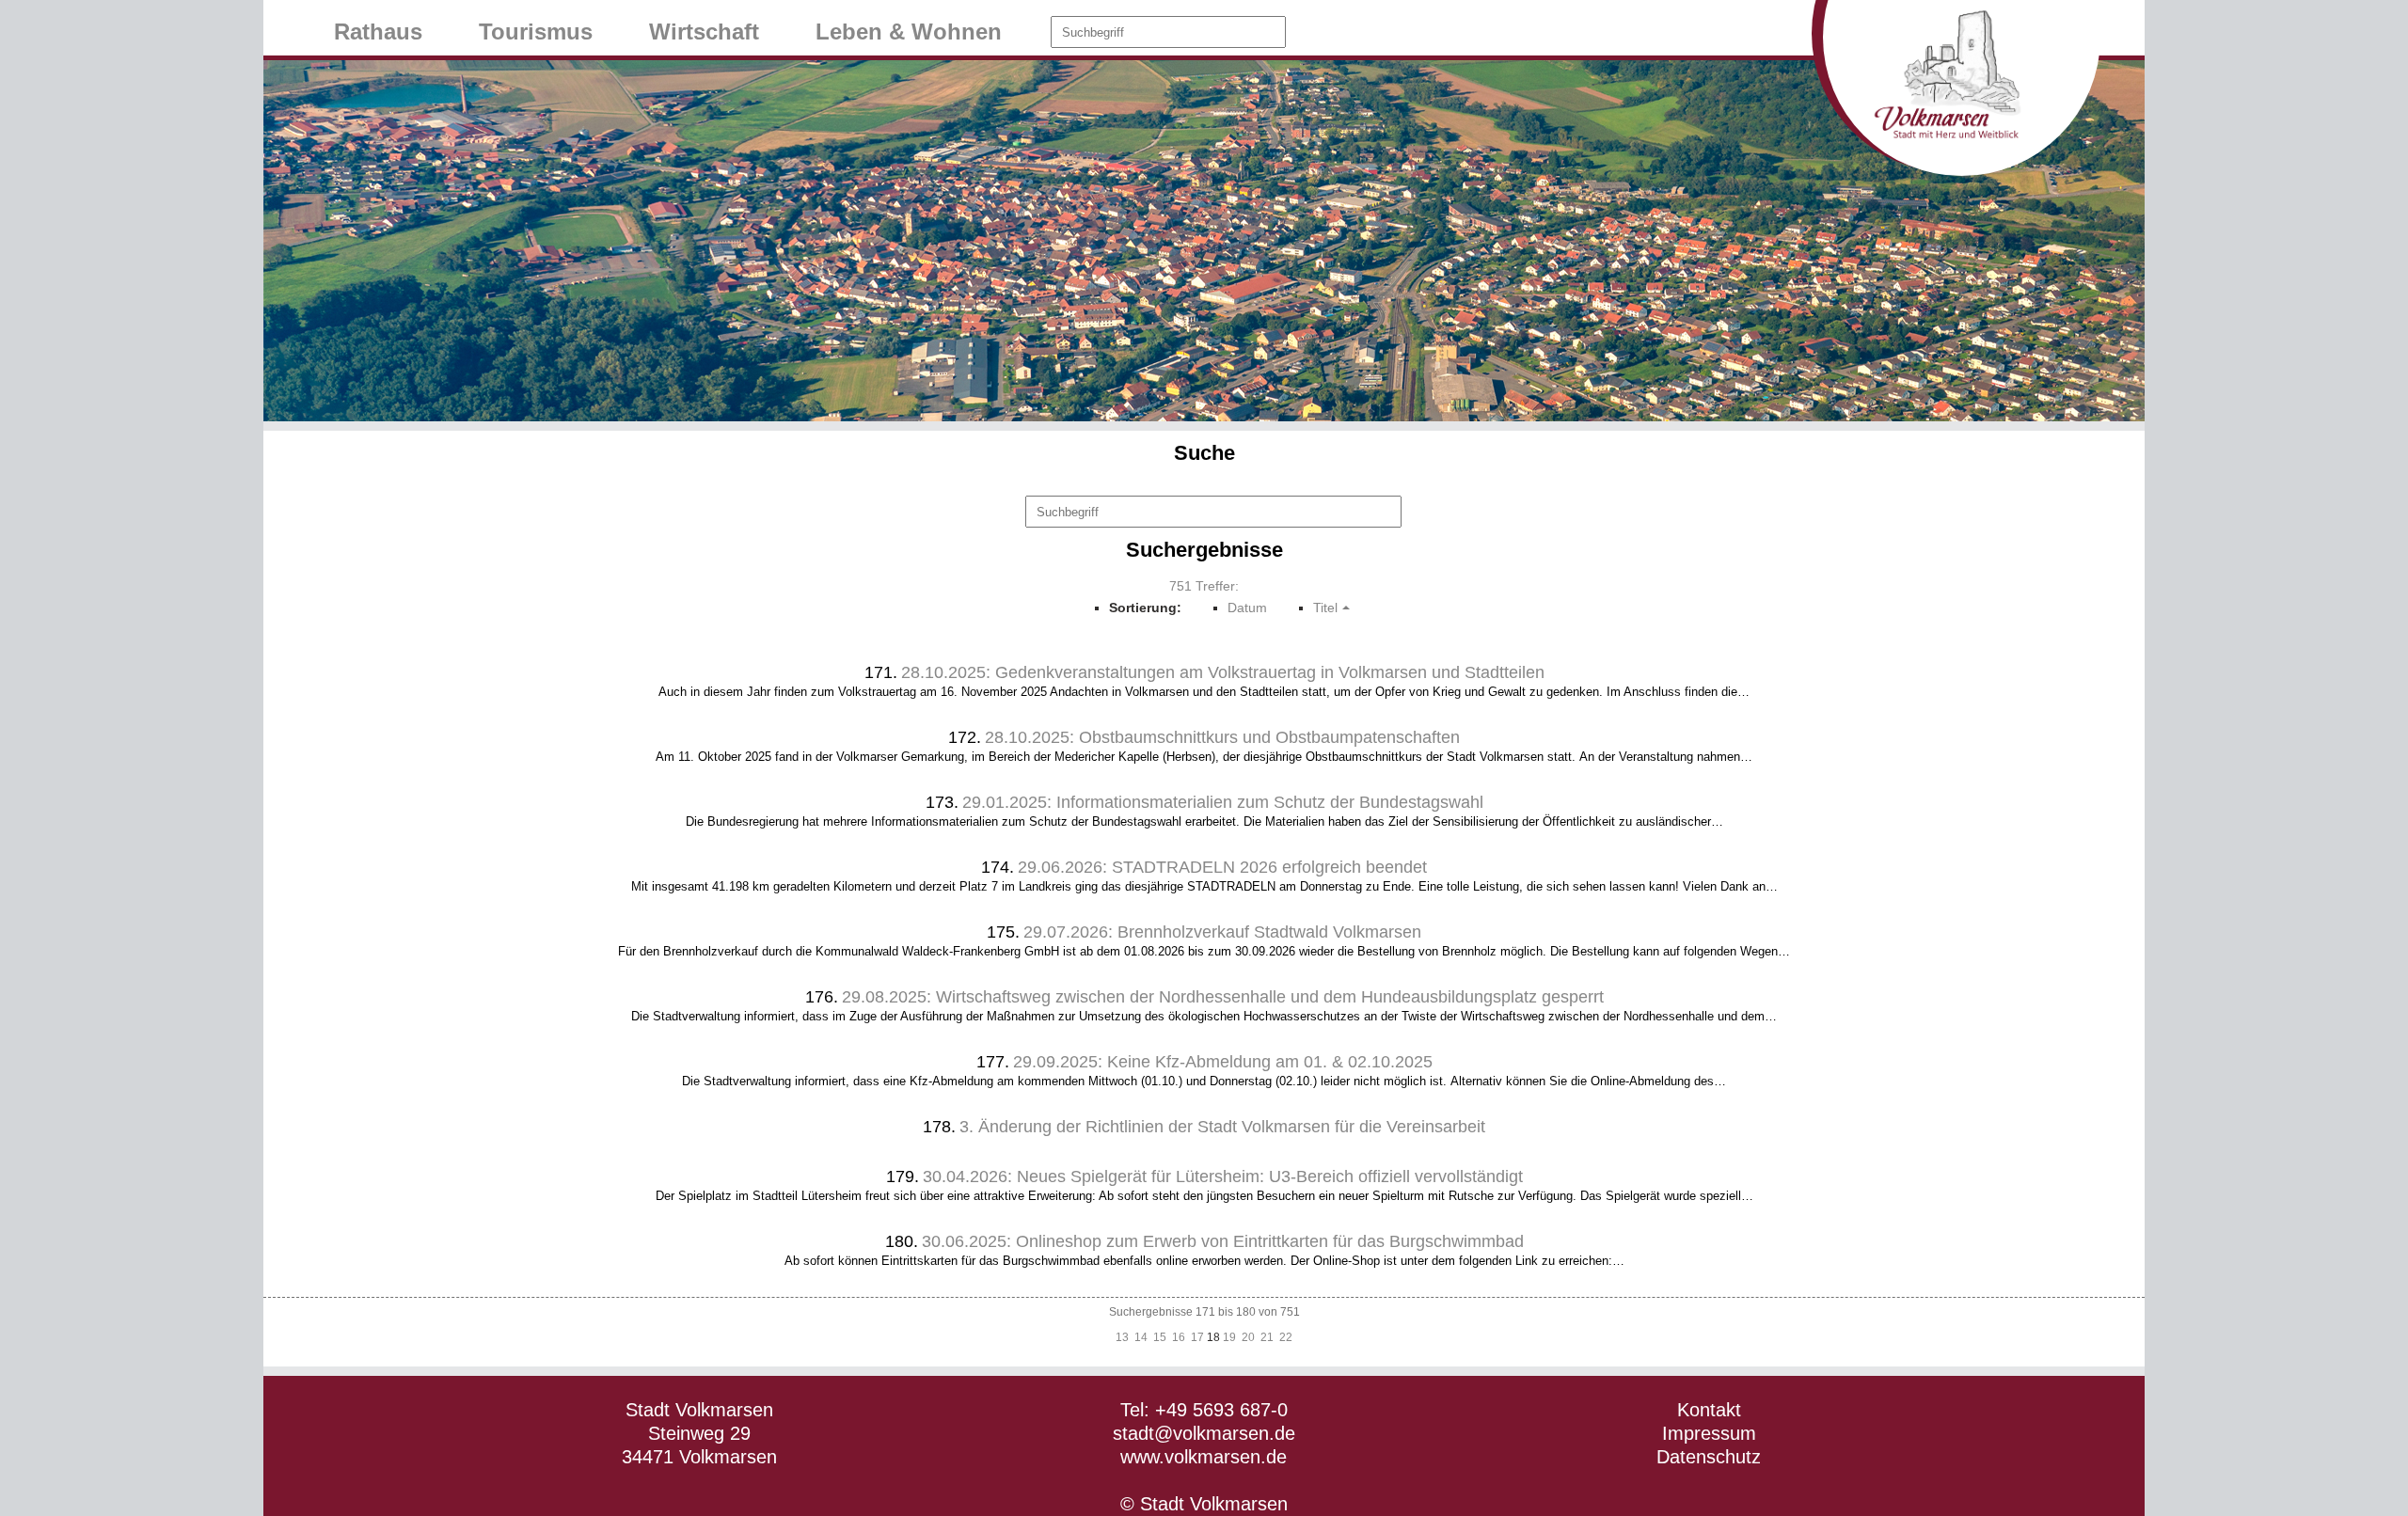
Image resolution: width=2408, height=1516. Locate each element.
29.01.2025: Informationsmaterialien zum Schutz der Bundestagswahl (1223, 802)
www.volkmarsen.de (1204, 1457)
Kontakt (1709, 1410)
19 (1229, 1337)
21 (1267, 1337)
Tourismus (536, 32)
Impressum (1709, 1433)
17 (1197, 1337)
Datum (1247, 608)
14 (1141, 1337)
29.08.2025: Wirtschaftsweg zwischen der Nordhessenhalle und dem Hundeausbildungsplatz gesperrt (1223, 997)
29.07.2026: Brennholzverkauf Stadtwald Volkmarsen (1222, 932)
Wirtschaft (704, 32)
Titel (1325, 608)
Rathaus (378, 32)
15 (1160, 1337)
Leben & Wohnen (909, 32)
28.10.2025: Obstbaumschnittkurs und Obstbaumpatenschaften (1222, 737)
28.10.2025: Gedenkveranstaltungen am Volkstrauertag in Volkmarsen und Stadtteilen (1223, 672)
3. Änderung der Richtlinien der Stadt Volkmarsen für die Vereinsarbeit (1222, 1127)
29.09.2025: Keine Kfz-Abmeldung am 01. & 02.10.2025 (1223, 1062)
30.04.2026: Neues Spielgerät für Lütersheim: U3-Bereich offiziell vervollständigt (1223, 1176)
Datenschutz (1709, 1457)
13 (1122, 1337)
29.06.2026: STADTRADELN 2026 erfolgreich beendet (1222, 867)
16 (1179, 1337)
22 (1286, 1337)
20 (1248, 1337)
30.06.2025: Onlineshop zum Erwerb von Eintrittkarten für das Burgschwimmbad (1223, 1241)
